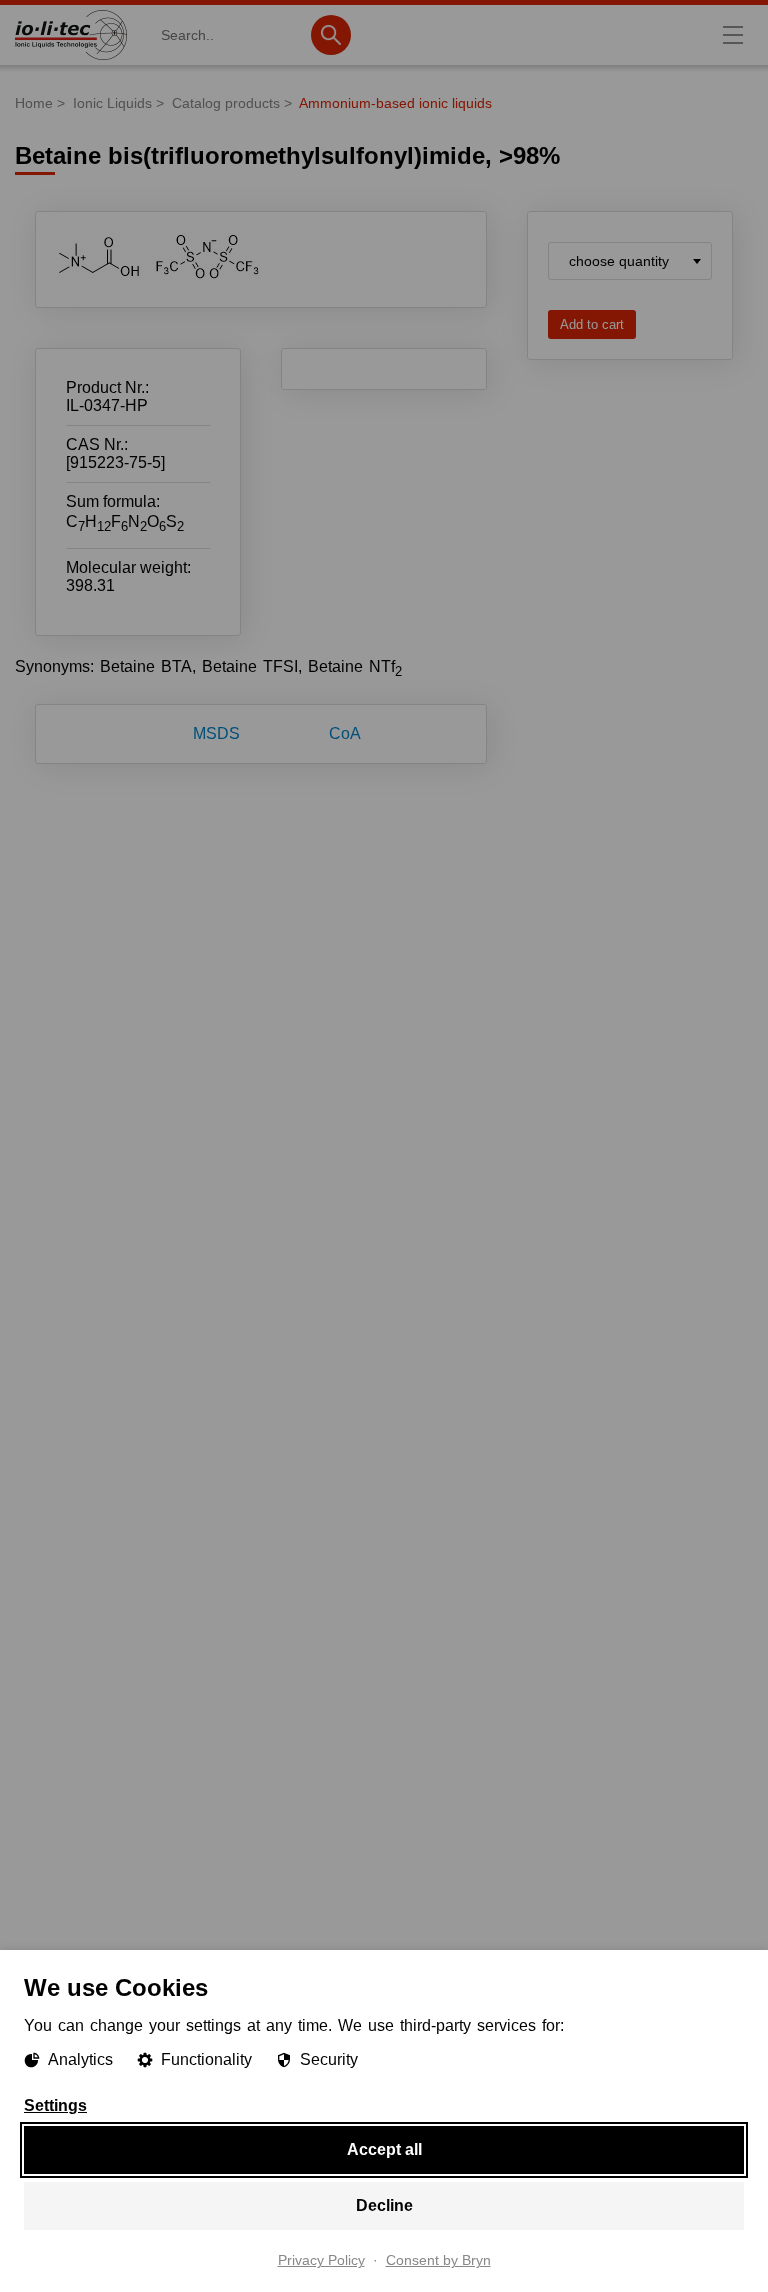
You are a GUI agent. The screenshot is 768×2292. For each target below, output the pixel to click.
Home (34, 103)
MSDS (216, 733)
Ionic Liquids (112, 103)
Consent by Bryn (438, 2261)
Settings (55, 2106)
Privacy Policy (321, 2261)
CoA (345, 733)
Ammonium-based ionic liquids (395, 103)
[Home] (71, 59)
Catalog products (226, 103)
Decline (384, 2205)
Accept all (384, 2149)
